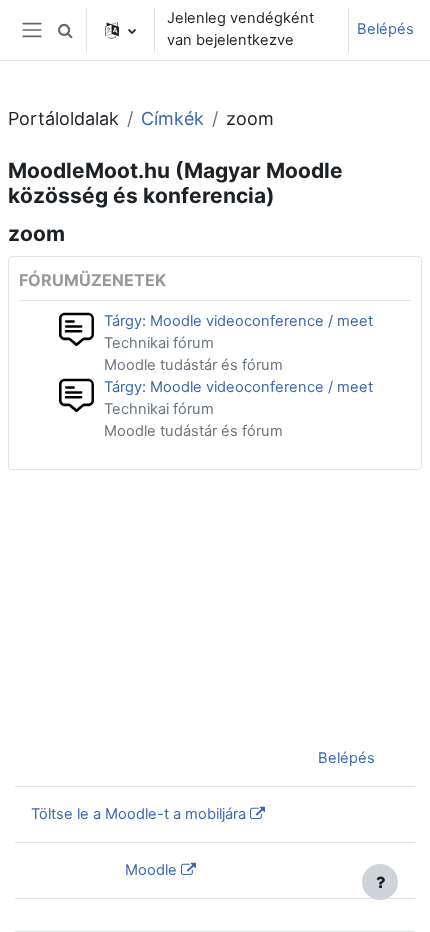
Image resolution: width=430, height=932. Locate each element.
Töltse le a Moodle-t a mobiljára (138, 814)
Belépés (385, 29)
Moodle (151, 870)
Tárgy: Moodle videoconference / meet (238, 321)
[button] (65, 30)
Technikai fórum (159, 343)
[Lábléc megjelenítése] (380, 882)
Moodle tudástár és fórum (193, 365)
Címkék (172, 118)
